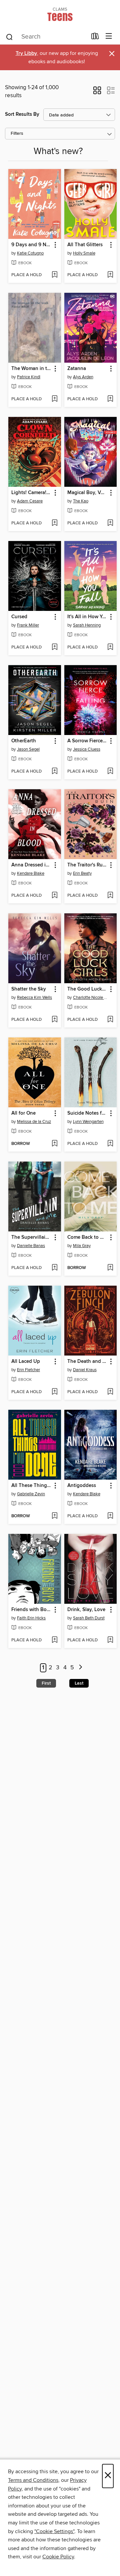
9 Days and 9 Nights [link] (31, 245)
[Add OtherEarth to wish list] (54, 772)
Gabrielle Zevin (31, 1494)
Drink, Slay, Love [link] (86, 1610)
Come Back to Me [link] (87, 1237)
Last (79, 1683)
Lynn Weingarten (88, 1122)
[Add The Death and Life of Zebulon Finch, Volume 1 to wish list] (110, 1392)
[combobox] (46, 37)
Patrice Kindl (29, 377)
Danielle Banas (31, 1246)
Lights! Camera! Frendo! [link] (31, 493)
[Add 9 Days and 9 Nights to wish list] (54, 275)
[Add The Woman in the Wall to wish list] (54, 399)
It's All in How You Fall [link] (87, 617)
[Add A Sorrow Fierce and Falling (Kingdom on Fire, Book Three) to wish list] (110, 772)
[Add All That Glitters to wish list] (110, 275)
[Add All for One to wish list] (54, 1144)
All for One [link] (23, 1113)
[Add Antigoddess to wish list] (110, 1516)
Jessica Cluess (87, 749)
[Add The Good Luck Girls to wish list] (110, 1020)
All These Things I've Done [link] (31, 1486)
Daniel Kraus (85, 1370)
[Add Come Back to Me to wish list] (110, 1268)
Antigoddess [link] (82, 1486)
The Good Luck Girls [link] (87, 989)
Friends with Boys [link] (31, 1610)
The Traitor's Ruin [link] (87, 865)
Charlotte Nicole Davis (91, 998)
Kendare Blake (31, 873)
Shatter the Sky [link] (29, 989)
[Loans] (95, 38)
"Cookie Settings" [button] (54, 2531)
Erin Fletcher (28, 1370)
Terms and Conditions (33, 2480)
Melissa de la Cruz (34, 1122)
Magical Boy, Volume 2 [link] (87, 493)
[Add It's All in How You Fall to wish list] (110, 647)
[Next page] (80, 1668)
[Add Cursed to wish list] (54, 647)
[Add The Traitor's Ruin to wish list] (110, 896)
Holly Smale (84, 253)
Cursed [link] (19, 617)
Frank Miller (28, 625)
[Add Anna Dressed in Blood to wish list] (54, 896)
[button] (97, 92)
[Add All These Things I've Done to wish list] (54, 1516)
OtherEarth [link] (24, 741)
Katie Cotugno (30, 253)
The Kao (81, 501)
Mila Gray (82, 1246)
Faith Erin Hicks (31, 1618)
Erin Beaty (82, 873)
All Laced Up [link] (26, 1362)
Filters (17, 134)
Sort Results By (22, 114)
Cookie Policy (58, 2557)
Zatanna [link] (77, 369)
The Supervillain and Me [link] (31, 1237)
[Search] (9, 37)
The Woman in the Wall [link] (31, 369)
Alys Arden (83, 377)
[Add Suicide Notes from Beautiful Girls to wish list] (110, 1144)
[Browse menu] (109, 36)
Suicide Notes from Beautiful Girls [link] (87, 1113)
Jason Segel (28, 749)
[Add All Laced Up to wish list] (54, 1392)
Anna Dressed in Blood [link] (31, 865)
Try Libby (26, 53)
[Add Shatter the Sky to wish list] (54, 1020)
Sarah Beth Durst (89, 1618)
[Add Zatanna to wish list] (110, 399)
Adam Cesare (30, 501)
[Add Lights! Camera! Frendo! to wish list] (54, 523)
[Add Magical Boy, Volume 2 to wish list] (110, 523)
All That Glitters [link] (85, 245)
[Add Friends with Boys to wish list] (54, 1640)
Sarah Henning (87, 625)
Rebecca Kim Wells (34, 998)
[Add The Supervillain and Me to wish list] (54, 1268)
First (46, 1683)
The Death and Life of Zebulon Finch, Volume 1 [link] (87, 1362)
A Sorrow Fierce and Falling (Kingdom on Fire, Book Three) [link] (87, 741)
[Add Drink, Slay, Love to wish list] (110, 1640)
